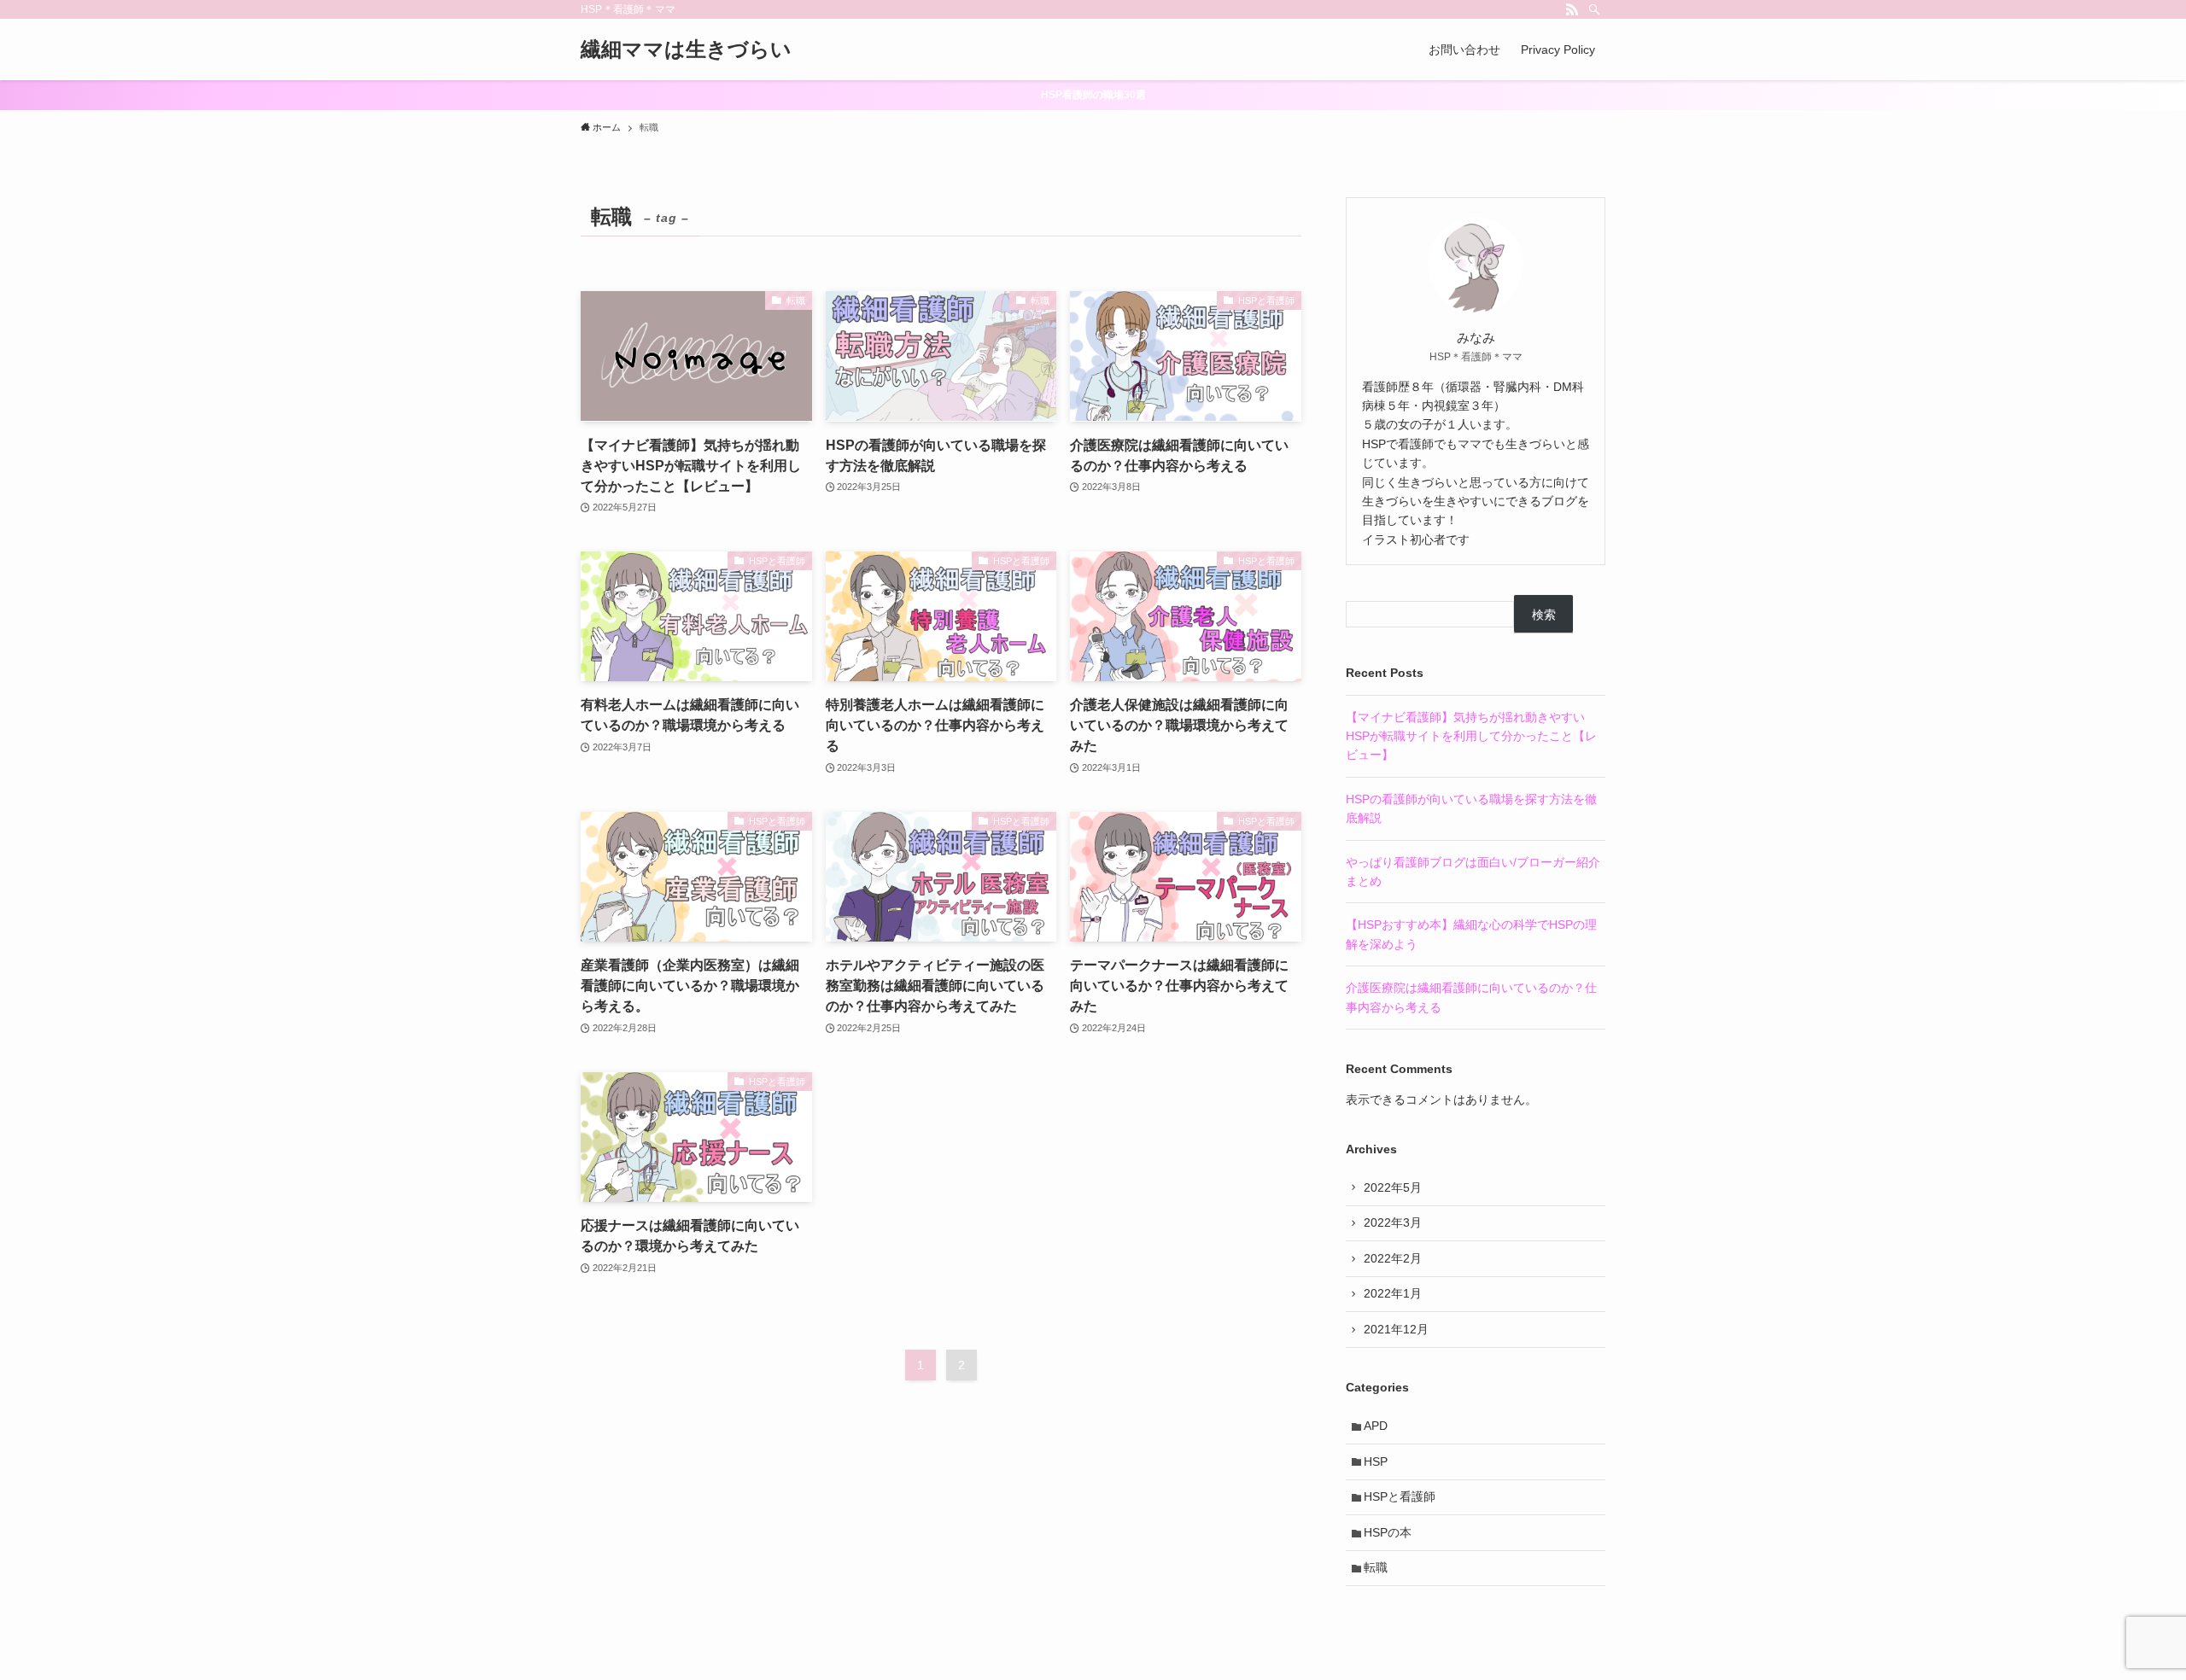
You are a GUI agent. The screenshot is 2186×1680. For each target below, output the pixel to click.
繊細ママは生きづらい (686, 50)
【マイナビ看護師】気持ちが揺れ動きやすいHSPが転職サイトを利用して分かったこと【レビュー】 (1471, 736)
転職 (1376, 1567)
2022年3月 (1393, 1222)
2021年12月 (1396, 1329)
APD (1376, 1426)
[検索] (1594, 9)
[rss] (1572, 9)
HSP (1376, 1461)
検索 (1544, 615)
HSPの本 (1388, 1532)
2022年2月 (1393, 1258)
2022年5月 (1393, 1187)
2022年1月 (1393, 1293)
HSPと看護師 (1400, 1496)
